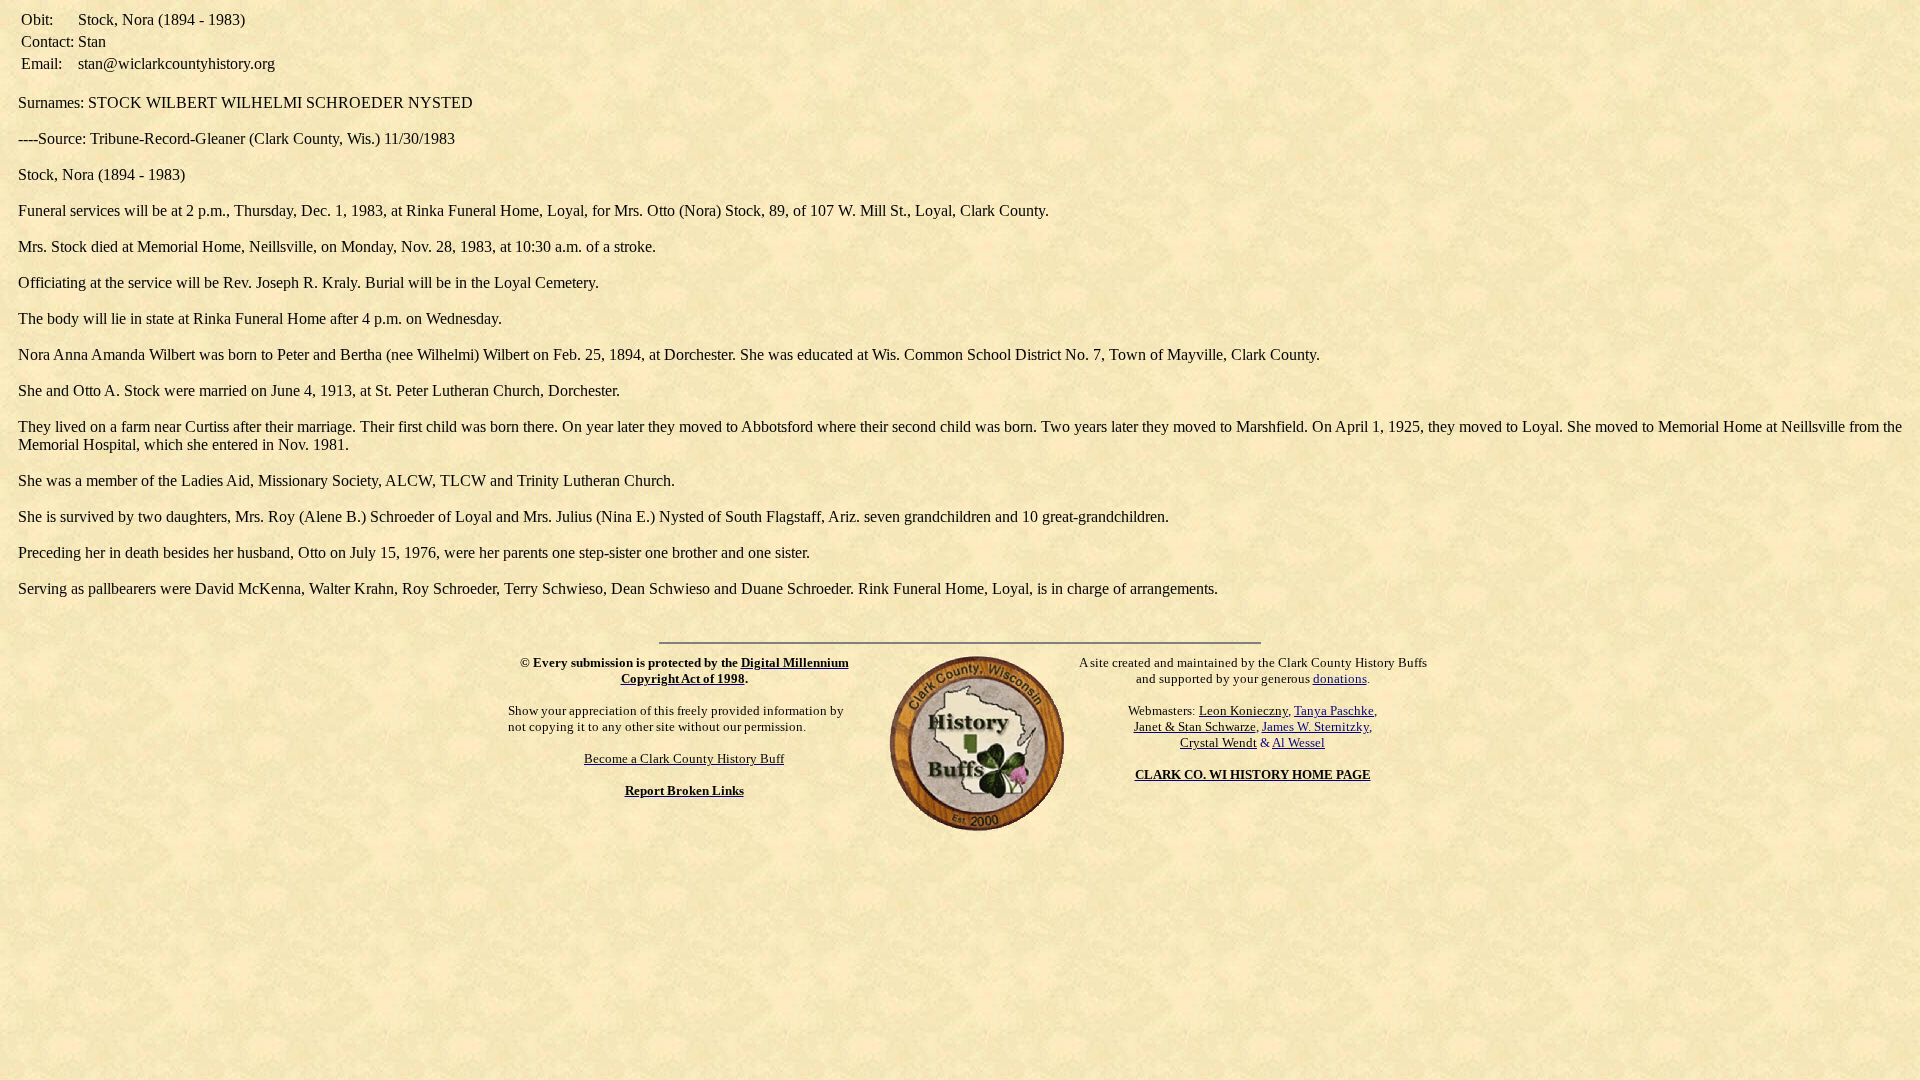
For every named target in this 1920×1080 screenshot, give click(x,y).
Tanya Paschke (1334, 710)
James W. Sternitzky (1315, 726)
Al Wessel (1298, 742)
